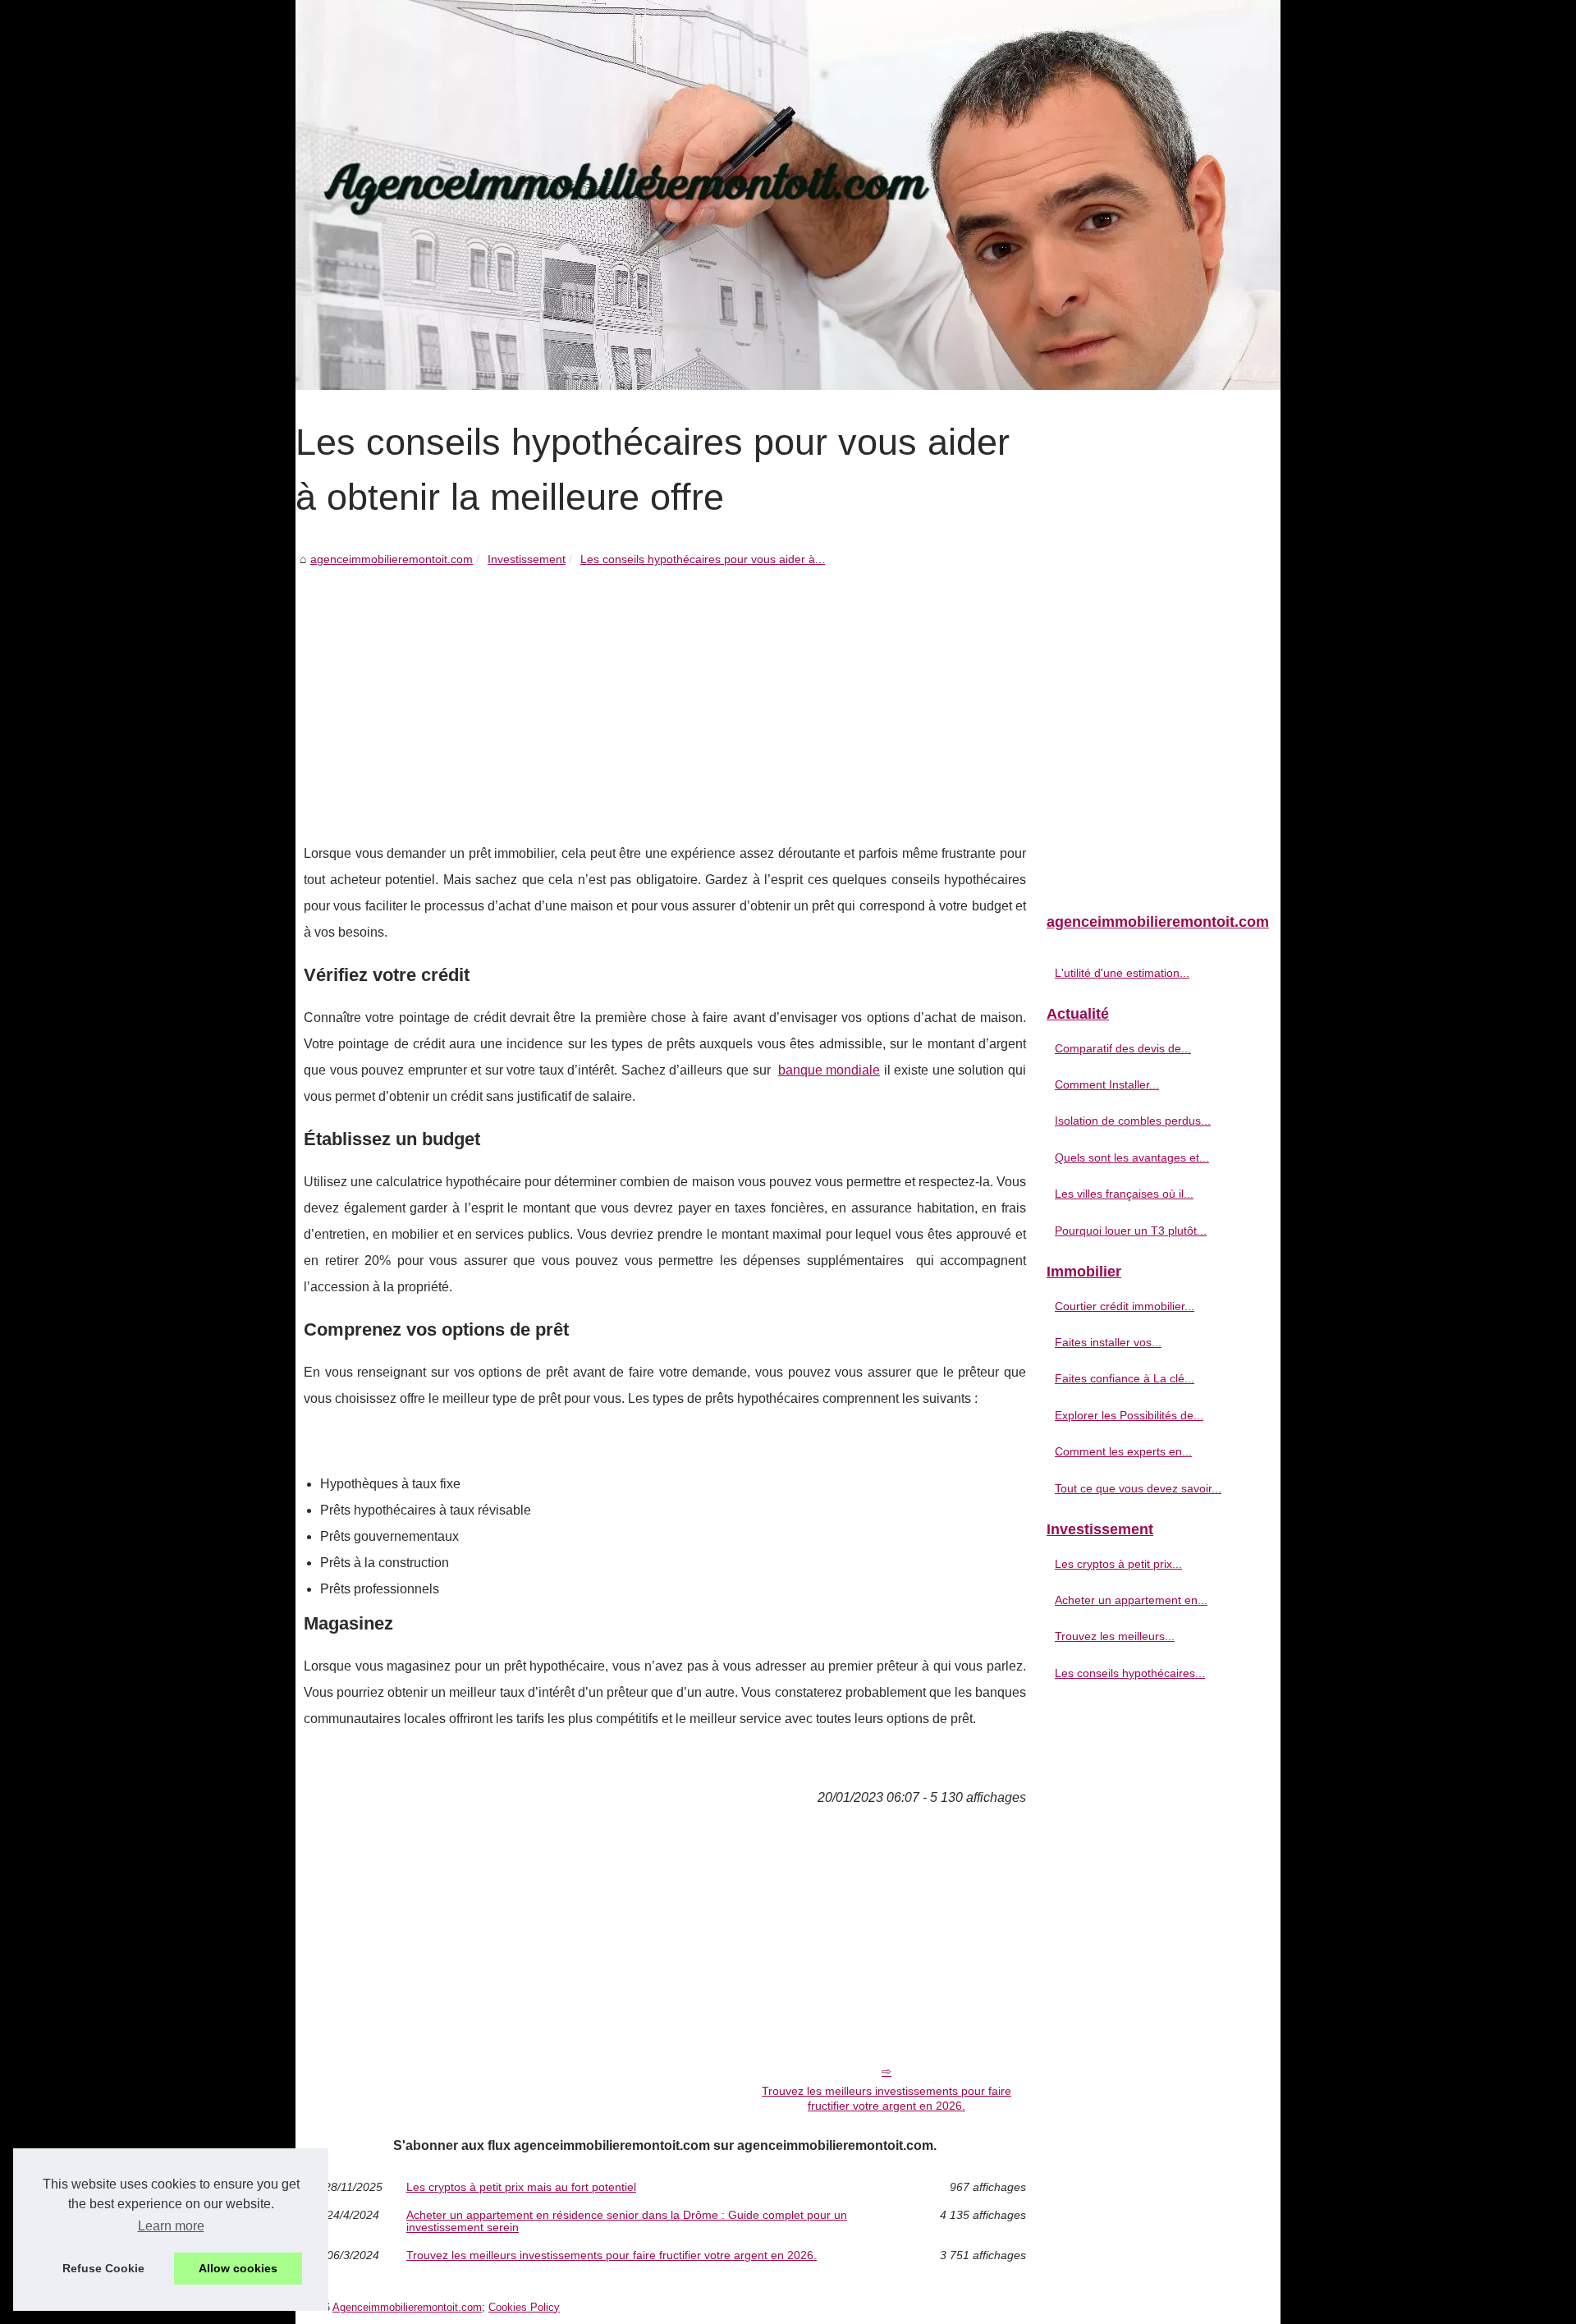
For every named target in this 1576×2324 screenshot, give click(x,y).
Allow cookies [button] (238, 2268)
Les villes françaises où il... (1124, 1194)
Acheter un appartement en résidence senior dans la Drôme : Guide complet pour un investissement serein (627, 2221)
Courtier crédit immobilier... (1125, 1306)
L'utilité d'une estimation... (1122, 973)
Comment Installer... (1107, 1084)
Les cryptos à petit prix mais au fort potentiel (521, 2187)
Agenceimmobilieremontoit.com (407, 2307)
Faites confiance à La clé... (1125, 1378)
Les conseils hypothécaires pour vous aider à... (703, 559)
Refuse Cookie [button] (103, 2268)
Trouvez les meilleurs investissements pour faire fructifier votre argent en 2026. (886, 2099)
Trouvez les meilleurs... (1115, 1636)
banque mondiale (829, 1070)
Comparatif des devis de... (1123, 1048)
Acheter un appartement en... (1131, 1600)
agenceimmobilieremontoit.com (392, 559)
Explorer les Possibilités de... (1129, 1415)
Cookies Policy (524, 2307)
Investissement (527, 559)
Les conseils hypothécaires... (1130, 1673)
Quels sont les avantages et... (1132, 1157)
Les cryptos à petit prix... (1118, 1564)
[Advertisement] (665, 693)
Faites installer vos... (1108, 1342)
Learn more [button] (171, 2226)
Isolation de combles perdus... (1133, 1121)
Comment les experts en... (1123, 1451)
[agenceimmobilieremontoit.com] (788, 195)
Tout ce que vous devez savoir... (1138, 1488)
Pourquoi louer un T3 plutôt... (1131, 1231)
